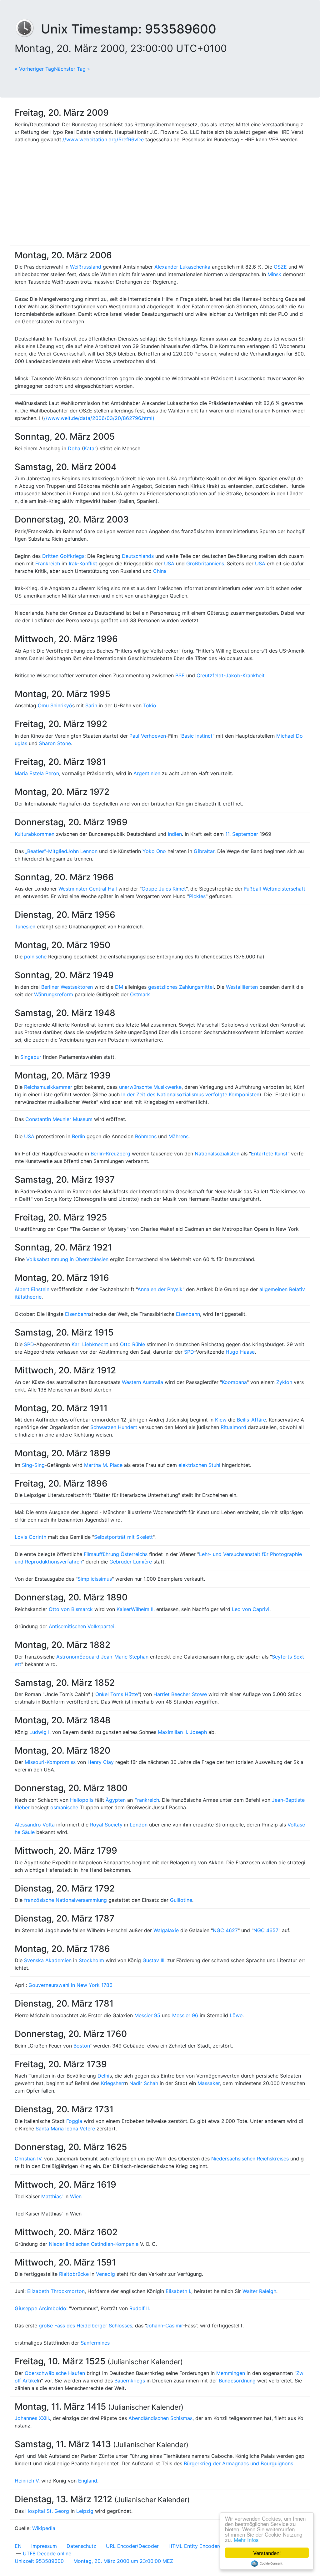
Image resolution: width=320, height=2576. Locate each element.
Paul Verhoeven (148, 736)
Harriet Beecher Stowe (180, 1694)
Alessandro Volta (35, 1825)
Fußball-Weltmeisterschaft (275, 889)
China (160, 571)
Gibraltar (204, 851)
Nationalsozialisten (217, 1154)
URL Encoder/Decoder (132, 2546)
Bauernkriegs (130, 2381)
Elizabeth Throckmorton (56, 2291)
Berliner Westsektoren (67, 987)
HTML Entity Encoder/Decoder (205, 2546)
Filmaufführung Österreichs (116, 1554)
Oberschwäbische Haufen (55, 2373)
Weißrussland (86, 267)
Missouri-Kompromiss (50, 1762)
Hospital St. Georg (47, 2511)
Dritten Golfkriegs (63, 556)
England (88, 2481)
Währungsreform (54, 994)
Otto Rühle (132, 1344)
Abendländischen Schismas (160, 2418)
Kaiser (124, 1609)
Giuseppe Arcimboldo (40, 2308)
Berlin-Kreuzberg (110, 1154)
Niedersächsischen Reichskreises (250, 2159)
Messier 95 (147, 2015)
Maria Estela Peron (37, 773)
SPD (29, 1344)
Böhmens (146, 1136)
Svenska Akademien (48, 1960)
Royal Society (106, 1825)
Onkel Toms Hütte (117, 1694)
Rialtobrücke (74, 2274)
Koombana (234, 1382)
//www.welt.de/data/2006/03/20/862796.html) (99, 418)
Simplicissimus (95, 1579)
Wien (76, 2196)
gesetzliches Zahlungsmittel (181, 987)
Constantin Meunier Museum (59, 1119)
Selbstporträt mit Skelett (123, 1537)
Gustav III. (154, 1960)
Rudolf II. (140, 2308)
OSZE (280, 267)
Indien (175, 834)
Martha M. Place (103, 1465)
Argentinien (147, 773)
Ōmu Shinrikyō (55, 705)
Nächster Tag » (72, 69)
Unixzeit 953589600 (39, 2561)
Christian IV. (29, 2159)
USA (169, 563)
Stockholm (91, 1960)
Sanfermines (95, 2343)
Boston (82, 2046)
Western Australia (142, 1382)
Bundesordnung (237, 2381)
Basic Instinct (197, 736)
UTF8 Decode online (47, 2553)
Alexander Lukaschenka (182, 267)
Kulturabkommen (35, 834)
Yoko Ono (154, 851)
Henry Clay (101, 1762)
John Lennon (82, 851)
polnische (35, 957)
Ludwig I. (40, 1732)
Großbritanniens (205, 563)
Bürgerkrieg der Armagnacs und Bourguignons (238, 2463)
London (139, 1825)
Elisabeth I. (178, 2291)
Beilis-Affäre (251, 1420)
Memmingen (231, 2373)
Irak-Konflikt (83, 563)
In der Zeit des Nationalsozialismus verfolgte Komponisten (190, 1094)
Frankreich (48, 563)
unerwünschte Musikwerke (150, 1087)
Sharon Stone (55, 743)
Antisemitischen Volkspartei (82, 1626)
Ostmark (140, 994)
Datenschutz (81, 2546)
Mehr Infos (246, 2540)
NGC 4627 (225, 1930)
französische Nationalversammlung (65, 1900)
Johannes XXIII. (32, 2418)
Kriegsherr (113, 2083)
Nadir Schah (144, 2083)
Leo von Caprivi (251, 1609)
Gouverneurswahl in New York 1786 (70, 1985)
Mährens (178, 1136)
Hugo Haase (240, 1352)
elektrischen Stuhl (199, 1465)
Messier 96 (185, 2015)
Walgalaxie (166, 1930)
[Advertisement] (160, 197)
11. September (242, 834)
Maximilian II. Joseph (182, 1732)
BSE (180, 675)
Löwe (236, 2015)
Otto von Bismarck (71, 1609)
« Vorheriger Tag (34, 69)
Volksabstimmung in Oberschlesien (67, 1259)
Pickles (197, 896)
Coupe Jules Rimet (164, 889)
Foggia (74, 2121)
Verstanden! (267, 2553)
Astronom (68, 1657)
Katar (90, 448)
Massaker (209, 2083)
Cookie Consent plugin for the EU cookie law (267, 2563)
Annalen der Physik (160, 1289)
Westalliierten (242, 987)
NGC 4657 (266, 1930)
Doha (74, 448)
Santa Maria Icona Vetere (65, 2129)
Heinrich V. (27, 2481)
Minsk (274, 274)
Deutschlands (138, 556)
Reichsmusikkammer (48, 1087)
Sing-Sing (33, 1465)
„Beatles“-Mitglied (46, 851)
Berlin (78, 1136)
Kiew (221, 1420)
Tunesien (25, 927)
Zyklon (284, 1382)
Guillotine (181, 1900)
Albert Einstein (32, 1289)
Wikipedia (44, 2528)
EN (18, 2546)
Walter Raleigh (259, 2291)
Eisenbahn (77, 1314)
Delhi (103, 2076)
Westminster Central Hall (88, 889)
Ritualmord (233, 1427)
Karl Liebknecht (90, 1344)
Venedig (105, 2274)
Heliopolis (82, 1800)
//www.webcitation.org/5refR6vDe (103, 139)
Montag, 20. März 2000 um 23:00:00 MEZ (123, 2561)
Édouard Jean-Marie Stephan (114, 1657)
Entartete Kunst (269, 1154)
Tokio (150, 705)
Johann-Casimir (164, 2326)
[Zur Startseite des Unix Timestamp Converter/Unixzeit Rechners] (28, 29)
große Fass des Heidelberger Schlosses (85, 2326)
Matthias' (52, 2196)
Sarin (91, 705)
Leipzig (85, 2511)
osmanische (64, 1807)
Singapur (31, 1057)
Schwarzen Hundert (114, 1427)
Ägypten (116, 1800)
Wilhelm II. (143, 1609)
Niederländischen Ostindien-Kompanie (94, 2244)
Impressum (44, 2546)
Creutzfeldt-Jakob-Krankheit (231, 675)
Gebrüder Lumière (131, 1562)
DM (119, 987)
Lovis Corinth (30, 1537)
